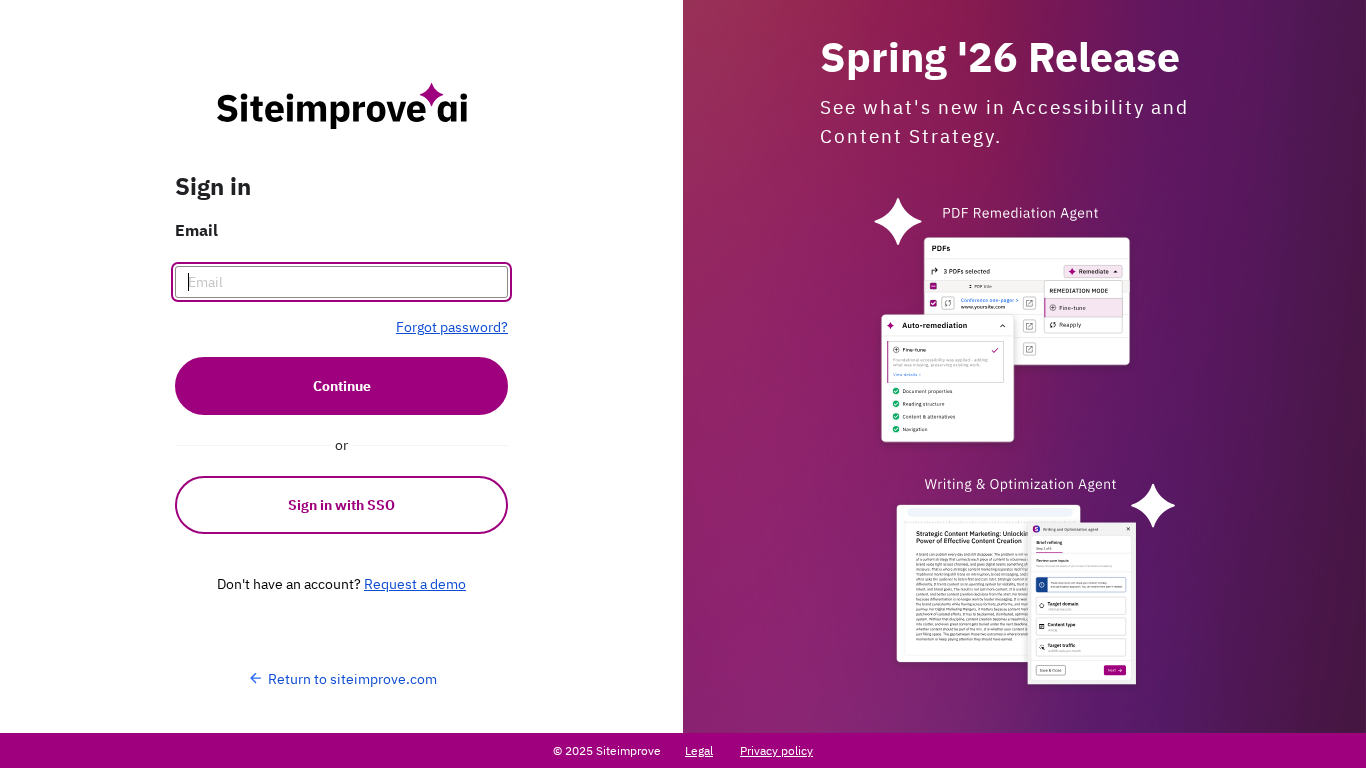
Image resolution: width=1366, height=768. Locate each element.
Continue (342, 386)
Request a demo (415, 584)
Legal (699, 750)
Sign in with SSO (341, 505)
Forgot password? (452, 327)
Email (196, 230)
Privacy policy (776, 750)
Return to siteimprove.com (352, 679)
